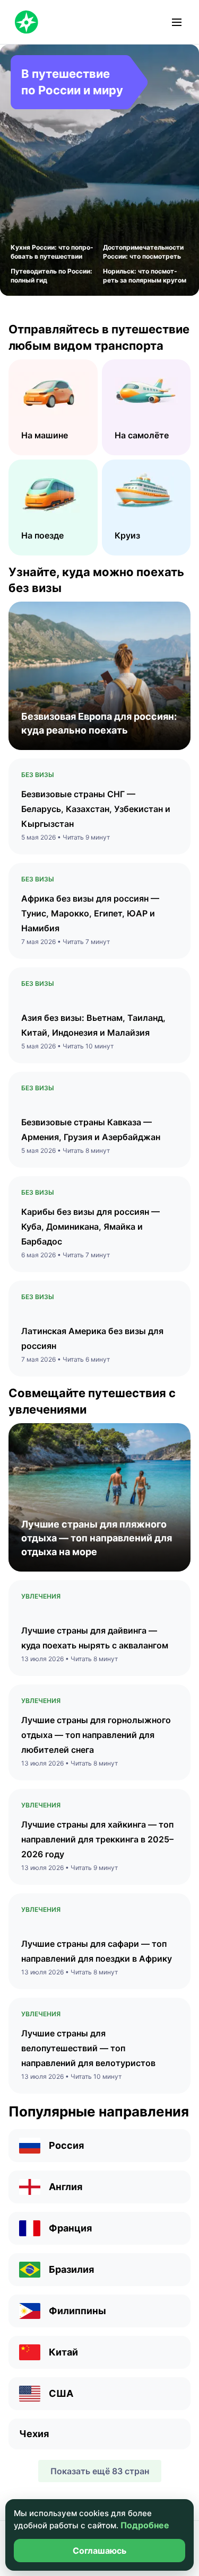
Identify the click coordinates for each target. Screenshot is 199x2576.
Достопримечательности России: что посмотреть (143, 252)
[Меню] (177, 22)
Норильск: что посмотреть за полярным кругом (145, 276)
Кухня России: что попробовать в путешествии (52, 252)
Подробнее (145, 2525)
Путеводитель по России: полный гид (51, 276)
